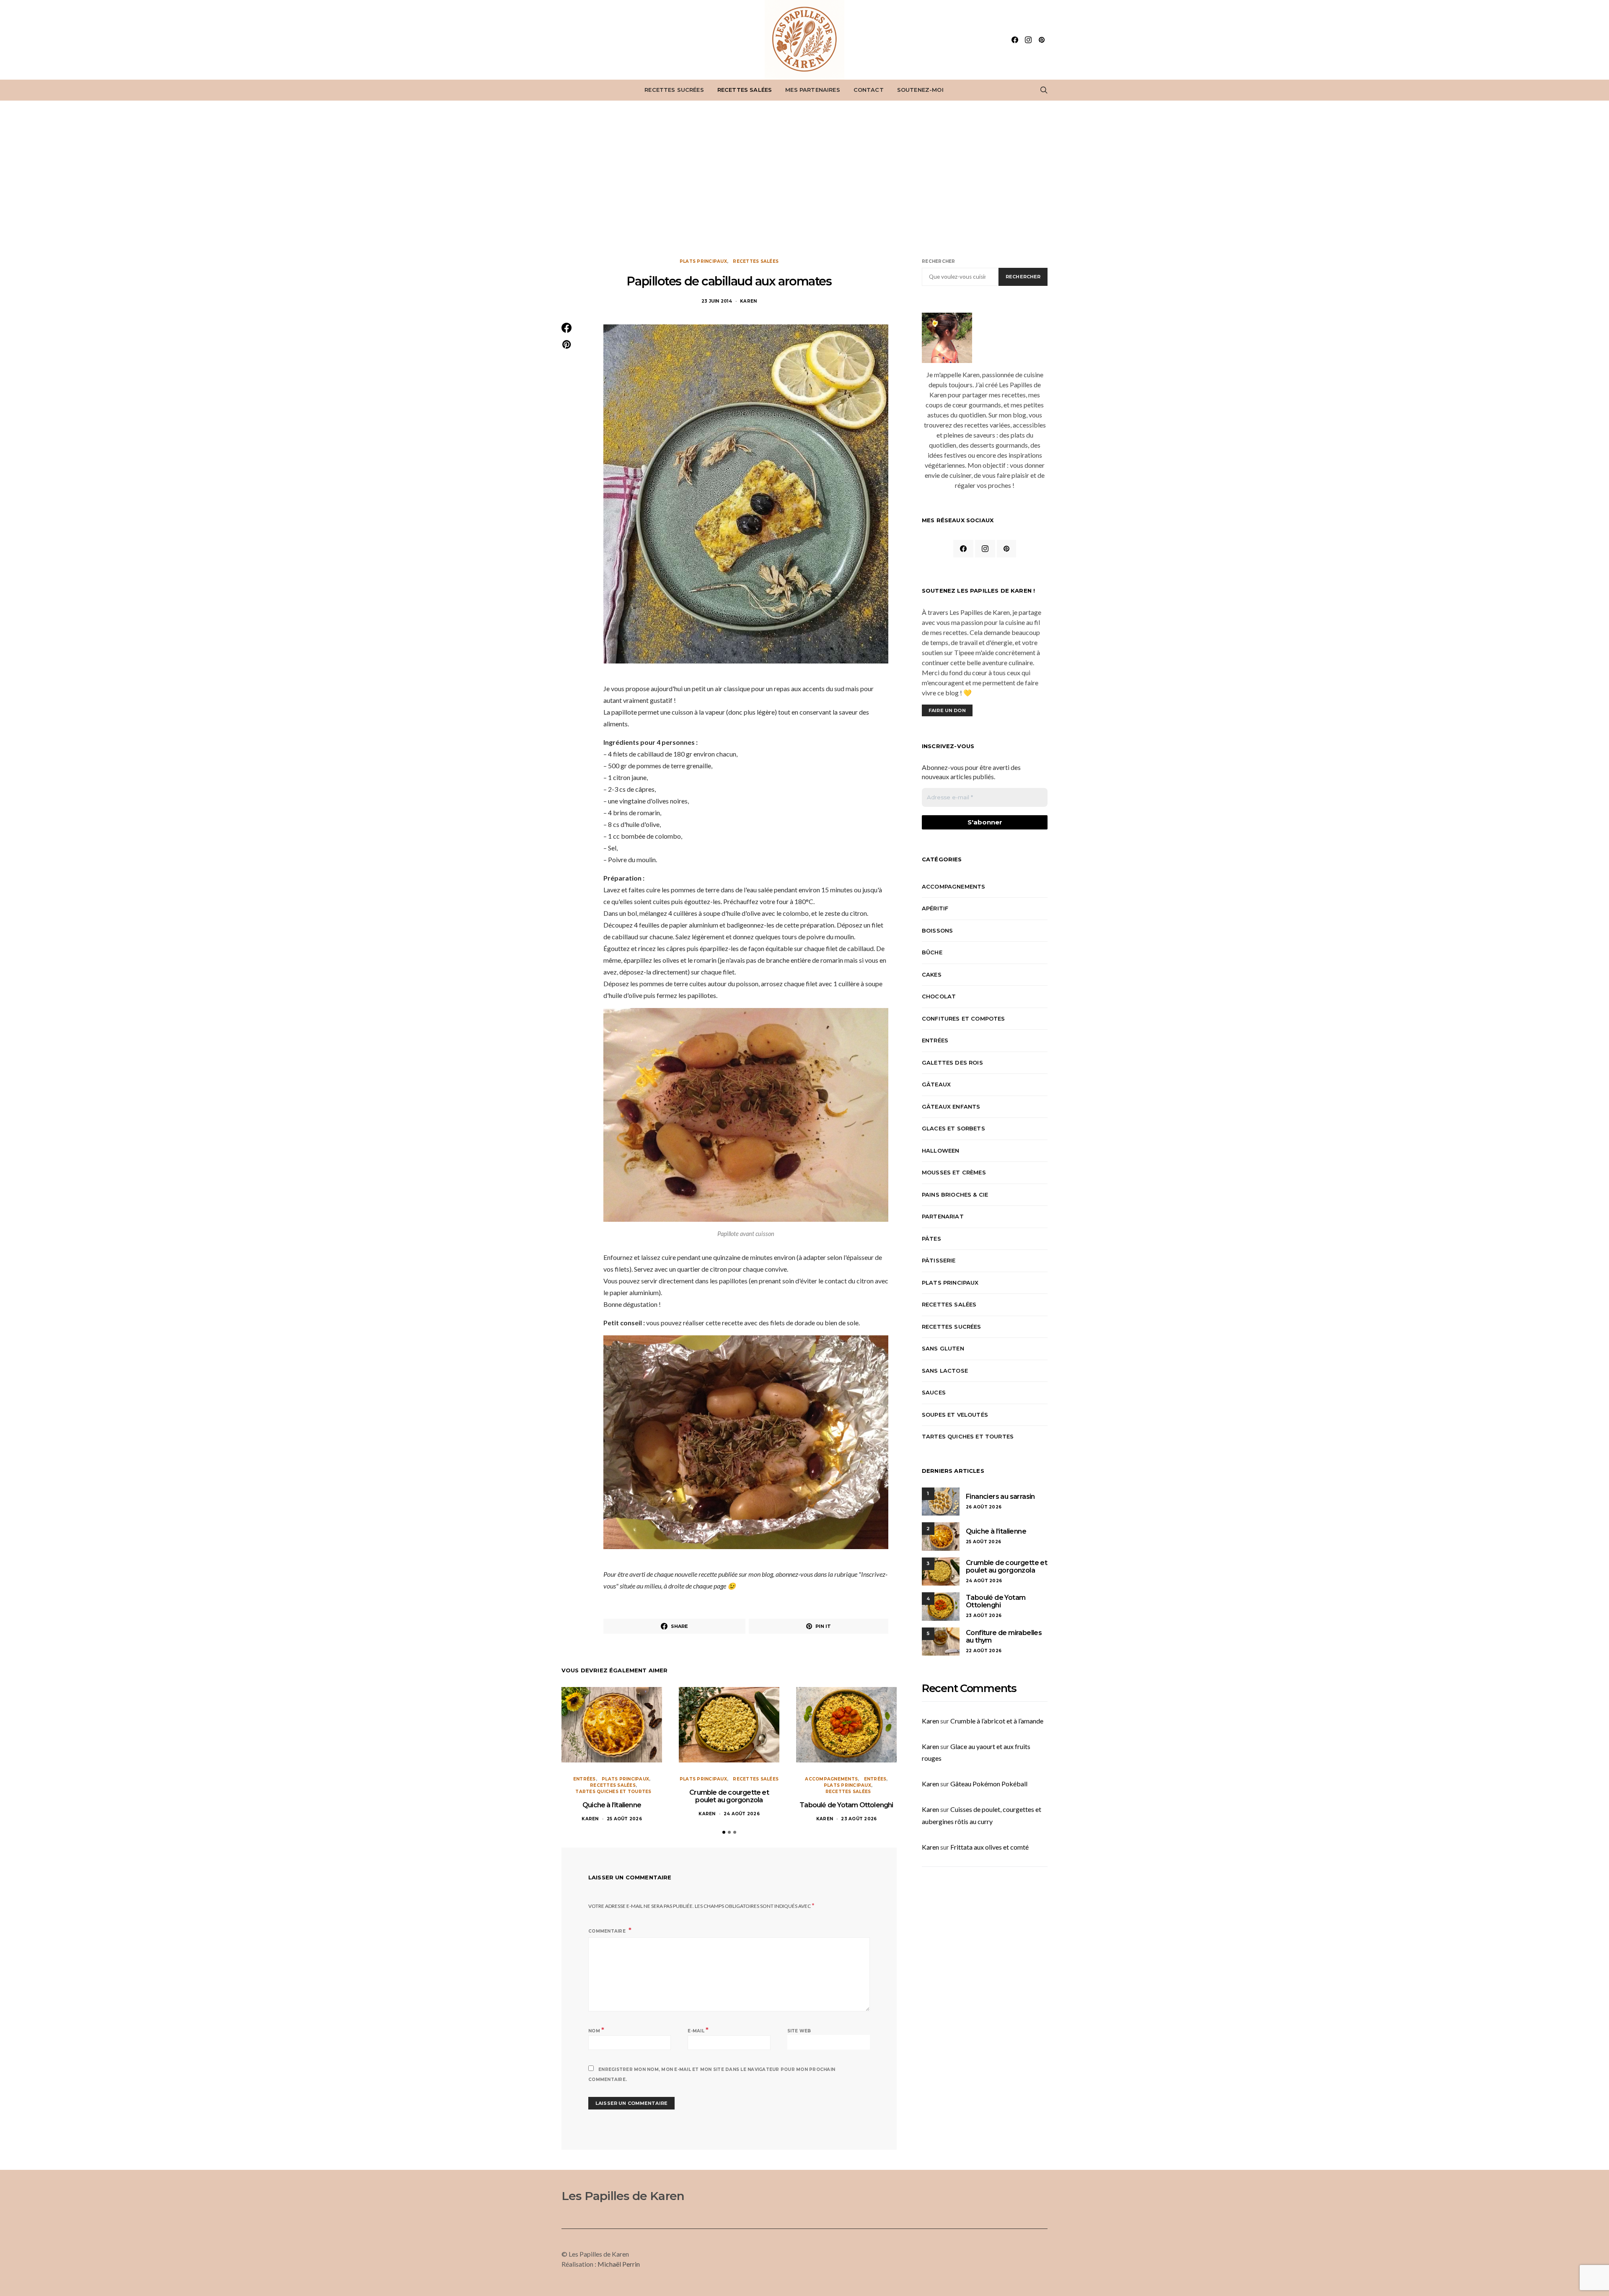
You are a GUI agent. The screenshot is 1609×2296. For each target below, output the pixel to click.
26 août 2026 (984, 1507)
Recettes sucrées (674, 90)
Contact (869, 90)
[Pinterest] (1042, 40)
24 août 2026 (742, 1814)
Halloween (940, 1151)
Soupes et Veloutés (955, 1415)
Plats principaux (703, 261)
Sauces (934, 1392)
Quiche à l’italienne (612, 1805)
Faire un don (947, 710)
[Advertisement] (804, 179)
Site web (799, 2031)
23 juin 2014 (717, 301)
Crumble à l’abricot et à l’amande (997, 1721)
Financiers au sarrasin (1000, 1497)
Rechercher (939, 261)
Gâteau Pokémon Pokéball (989, 1784)
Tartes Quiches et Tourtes (613, 1792)
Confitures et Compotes (964, 1018)
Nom (596, 2030)
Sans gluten (943, 1348)
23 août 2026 (859, 1819)
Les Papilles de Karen (623, 2196)
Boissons (937, 930)
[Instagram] (1028, 40)
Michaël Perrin (619, 2264)
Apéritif (935, 908)
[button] (724, 1832)
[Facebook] (1015, 40)
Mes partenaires (812, 90)
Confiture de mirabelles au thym (1004, 1636)
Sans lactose (945, 1371)
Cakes (932, 974)
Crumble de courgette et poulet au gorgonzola (729, 1796)
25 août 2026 (624, 1819)
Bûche (932, 952)
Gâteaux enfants (951, 1107)
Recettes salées (745, 90)
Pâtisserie (939, 1260)
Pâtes (931, 1239)
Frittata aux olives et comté (989, 1847)
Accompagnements (831, 1779)
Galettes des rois (952, 1062)
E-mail (698, 2030)
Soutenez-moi (920, 90)
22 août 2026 (984, 1651)
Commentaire (608, 1931)
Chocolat (939, 996)
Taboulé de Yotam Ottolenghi (846, 1805)
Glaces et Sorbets (953, 1128)
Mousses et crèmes (954, 1172)
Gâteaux (936, 1084)
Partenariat (943, 1216)
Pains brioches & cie (955, 1195)
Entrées (585, 1779)
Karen (748, 301)
